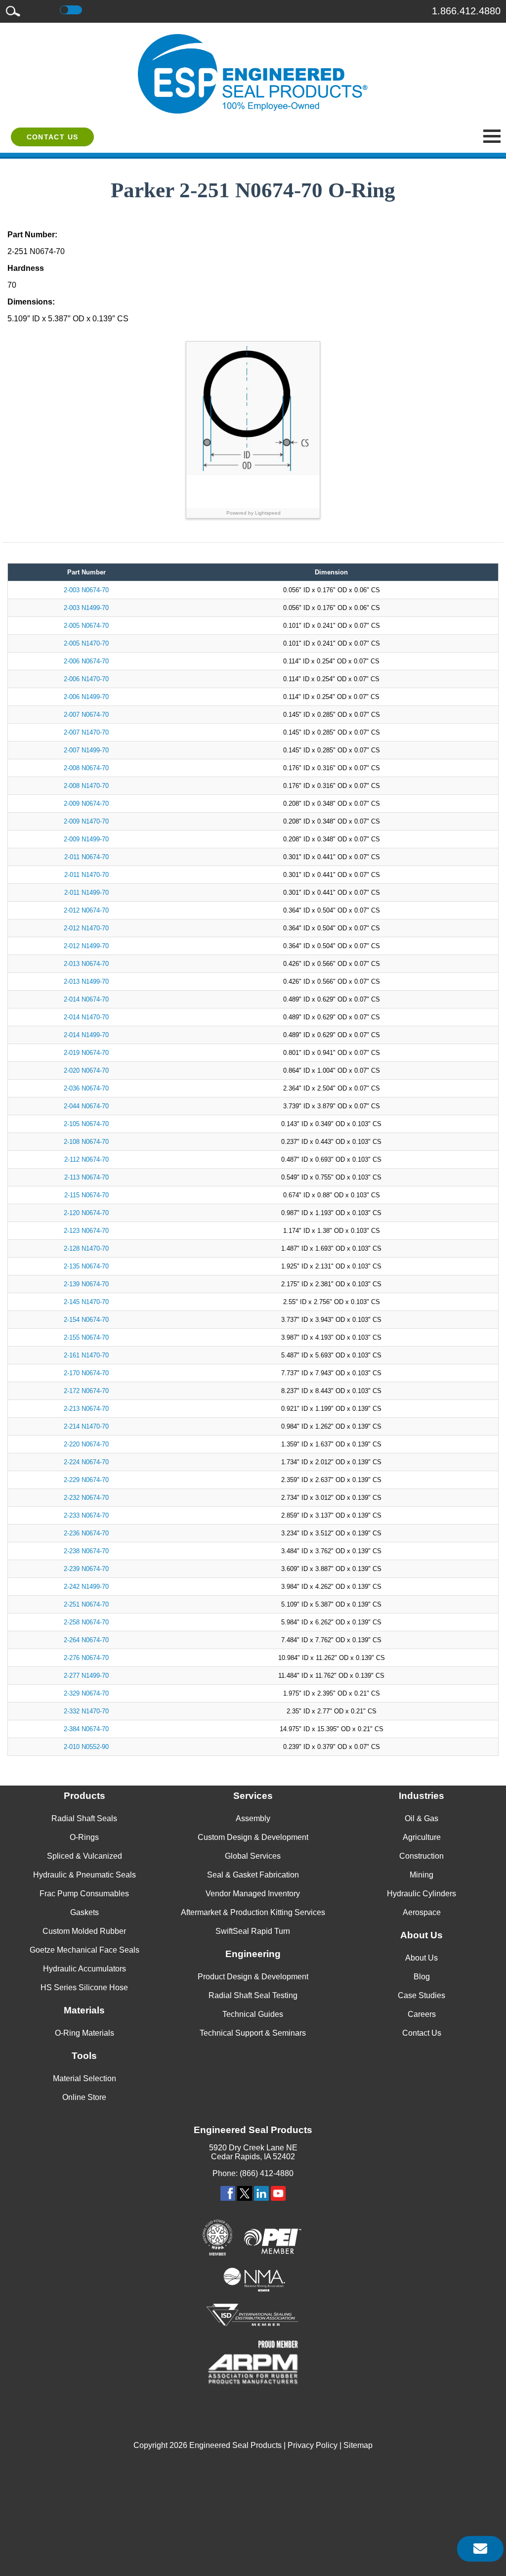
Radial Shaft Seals (84, 1818)
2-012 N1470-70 (86, 928)
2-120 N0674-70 (86, 1213)
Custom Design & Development (253, 1837)
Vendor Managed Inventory (253, 1894)
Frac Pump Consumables (84, 1894)
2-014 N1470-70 (86, 1017)
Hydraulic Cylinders (422, 1894)
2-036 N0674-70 (86, 1088)
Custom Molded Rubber (84, 1931)
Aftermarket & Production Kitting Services (253, 1912)
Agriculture (422, 1837)
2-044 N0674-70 (86, 1106)
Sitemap (358, 2445)
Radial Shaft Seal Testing (253, 1995)
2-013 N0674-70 (86, 964)
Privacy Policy (313, 2445)
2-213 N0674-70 (86, 1409)
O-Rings (84, 1837)
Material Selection (84, 2078)
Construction (422, 1856)
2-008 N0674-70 (86, 768)
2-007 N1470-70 (86, 732)
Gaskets (84, 1912)
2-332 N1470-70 (86, 1711)
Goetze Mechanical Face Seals (84, 1950)
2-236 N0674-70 (86, 1533)
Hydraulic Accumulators (84, 1969)
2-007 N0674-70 (86, 715)
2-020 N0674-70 (86, 1070)
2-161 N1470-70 (86, 1355)
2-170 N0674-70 (86, 1373)
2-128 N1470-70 (86, 1248)
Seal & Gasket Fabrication (253, 1875)
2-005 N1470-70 (86, 643)
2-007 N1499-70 (86, 750)
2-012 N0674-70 (86, 910)
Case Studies (422, 1995)
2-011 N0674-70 (86, 857)
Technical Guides (253, 2014)
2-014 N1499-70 (86, 1035)
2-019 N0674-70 (86, 1053)
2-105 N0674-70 (86, 1124)
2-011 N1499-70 (86, 893)
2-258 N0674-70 (86, 1622)
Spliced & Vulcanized (84, 1856)
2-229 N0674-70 (86, 1480)
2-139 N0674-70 (86, 1284)
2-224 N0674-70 (86, 1462)
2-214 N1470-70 (86, 1426)
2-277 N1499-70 (86, 1676)
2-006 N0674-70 (86, 661)
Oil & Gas (422, 1818)
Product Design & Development (253, 1977)
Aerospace (422, 1912)
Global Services (253, 1856)
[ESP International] (253, 74)
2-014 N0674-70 (86, 999)
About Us (422, 1958)
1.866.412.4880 (466, 11)
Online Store (84, 2097)
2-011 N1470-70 (86, 875)
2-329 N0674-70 (86, 1693)
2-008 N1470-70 (86, 786)
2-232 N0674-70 (86, 1498)
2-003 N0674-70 (86, 590)
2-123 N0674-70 (86, 1231)
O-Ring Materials (84, 2033)
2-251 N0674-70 (86, 1604)
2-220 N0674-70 (86, 1444)
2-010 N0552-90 (86, 1747)
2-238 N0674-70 (86, 1551)
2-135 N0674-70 (86, 1266)
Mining (422, 1875)
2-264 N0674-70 (86, 1640)
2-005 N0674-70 (86, 626)
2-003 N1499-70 (86, 608)
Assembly (253, 1818)
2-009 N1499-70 (86, 839)
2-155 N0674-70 (86, 1337)
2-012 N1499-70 (86, 946)
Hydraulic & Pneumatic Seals (84, 1875)
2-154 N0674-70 (86, 1320)
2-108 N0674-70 (86, 1142)
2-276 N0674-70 (86, 1658)
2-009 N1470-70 (86, 821)
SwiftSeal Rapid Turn (253, 1931)
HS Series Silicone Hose (84, 1987)
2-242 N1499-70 (86, 1587)
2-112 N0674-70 (86, 1159)
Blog (422, 1977)
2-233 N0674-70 (86, 1515)
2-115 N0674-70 (86, 1195)
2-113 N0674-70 (86, 1177)
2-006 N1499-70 (86, 697)
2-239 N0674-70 (86, 1569)
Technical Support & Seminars (253, 2033)
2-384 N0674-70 (86, 1729)
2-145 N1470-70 (86, 1302)
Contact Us (53, 137)
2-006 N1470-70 (86, 679)
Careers (422, 2014)
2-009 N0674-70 (86, 804)
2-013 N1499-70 (86, 982)
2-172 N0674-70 (86, 1391)
